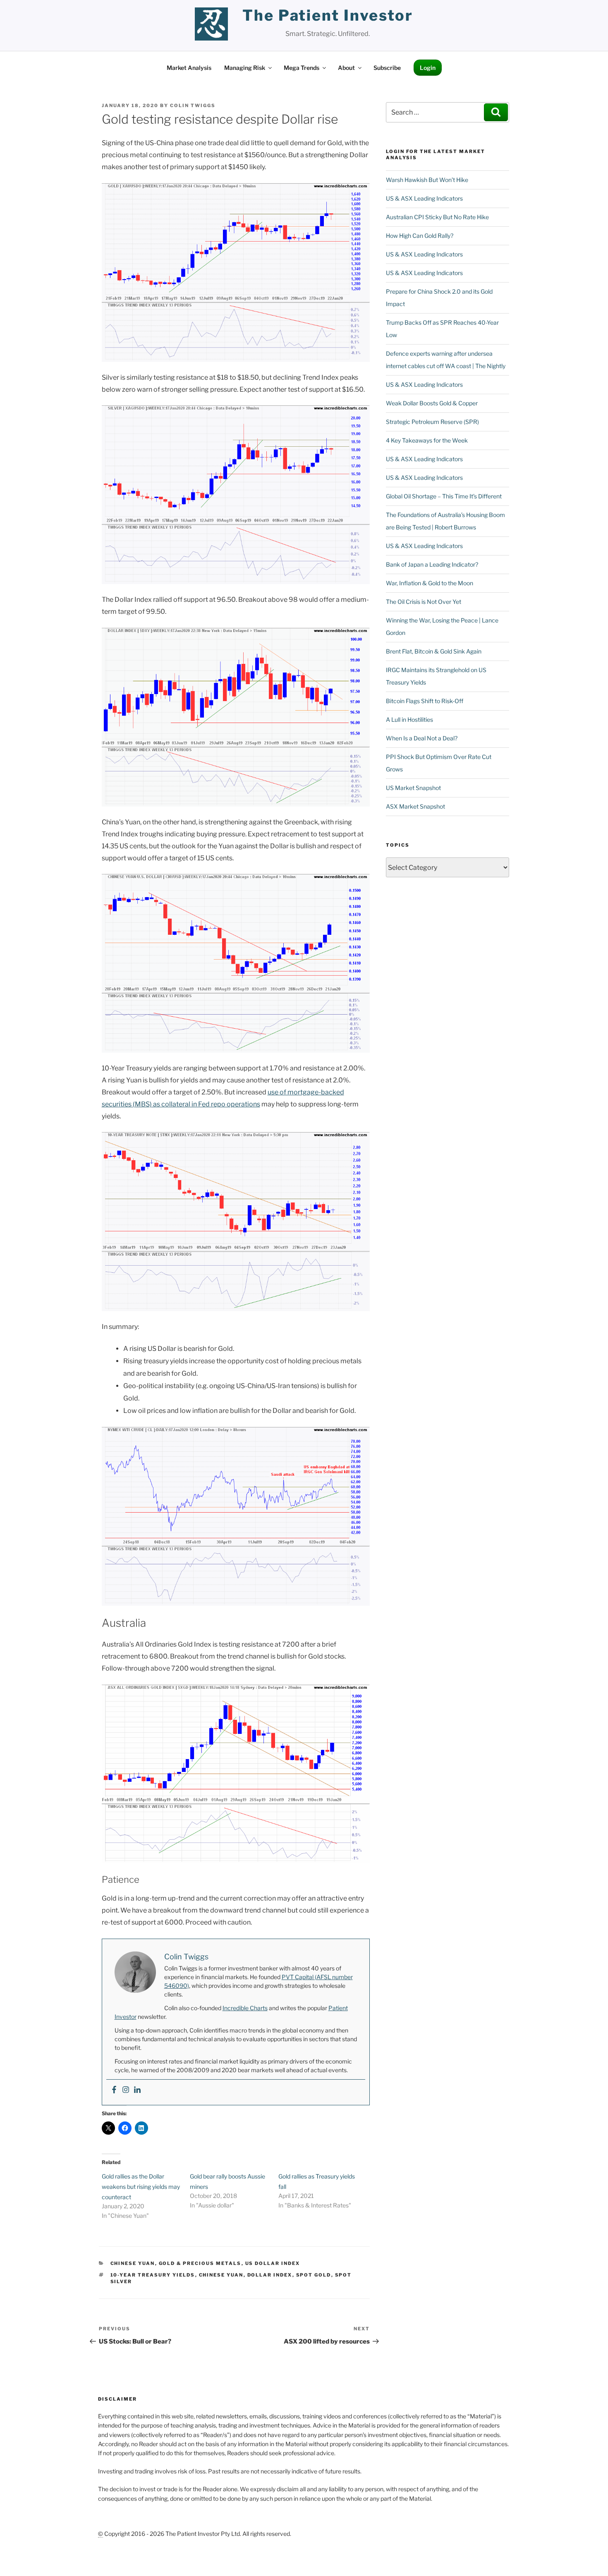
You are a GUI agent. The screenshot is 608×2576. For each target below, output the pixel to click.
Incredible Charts (245, 2008)
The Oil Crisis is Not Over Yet (424, 602)
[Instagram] (126, 2090)
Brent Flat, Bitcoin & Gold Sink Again (434, 651)
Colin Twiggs (193, 105)
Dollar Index (270, 2275)
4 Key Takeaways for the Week (427, 440)
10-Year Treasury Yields (153, 2275)
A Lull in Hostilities (409, 719)
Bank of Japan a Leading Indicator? (432, 564)
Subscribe (387, 68)
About (346, 68)
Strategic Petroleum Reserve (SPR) (432, 422)
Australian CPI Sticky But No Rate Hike (437, 217)
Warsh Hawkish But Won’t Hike (427, 180)
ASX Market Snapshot (415, 806)
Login (428, 68)
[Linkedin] (137, 2090)
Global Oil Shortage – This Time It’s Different (444, 496)
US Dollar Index (273, 2263)
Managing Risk (245, 68)
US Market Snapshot (413, 788)
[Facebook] (114, 2090)
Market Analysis (189, 68)
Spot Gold (314, 2275)
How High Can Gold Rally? (420, 236)
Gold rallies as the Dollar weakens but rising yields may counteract (141, 2187)
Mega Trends (302, 68)
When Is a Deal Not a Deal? (422, 738)
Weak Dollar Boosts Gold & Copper (432, 403)
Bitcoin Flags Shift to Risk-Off (425, 701)
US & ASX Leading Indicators (424, 198)
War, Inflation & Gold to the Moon (430, 583)
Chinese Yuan (133, 2263)
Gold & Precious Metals (200, 2263)
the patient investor (328, 15)
